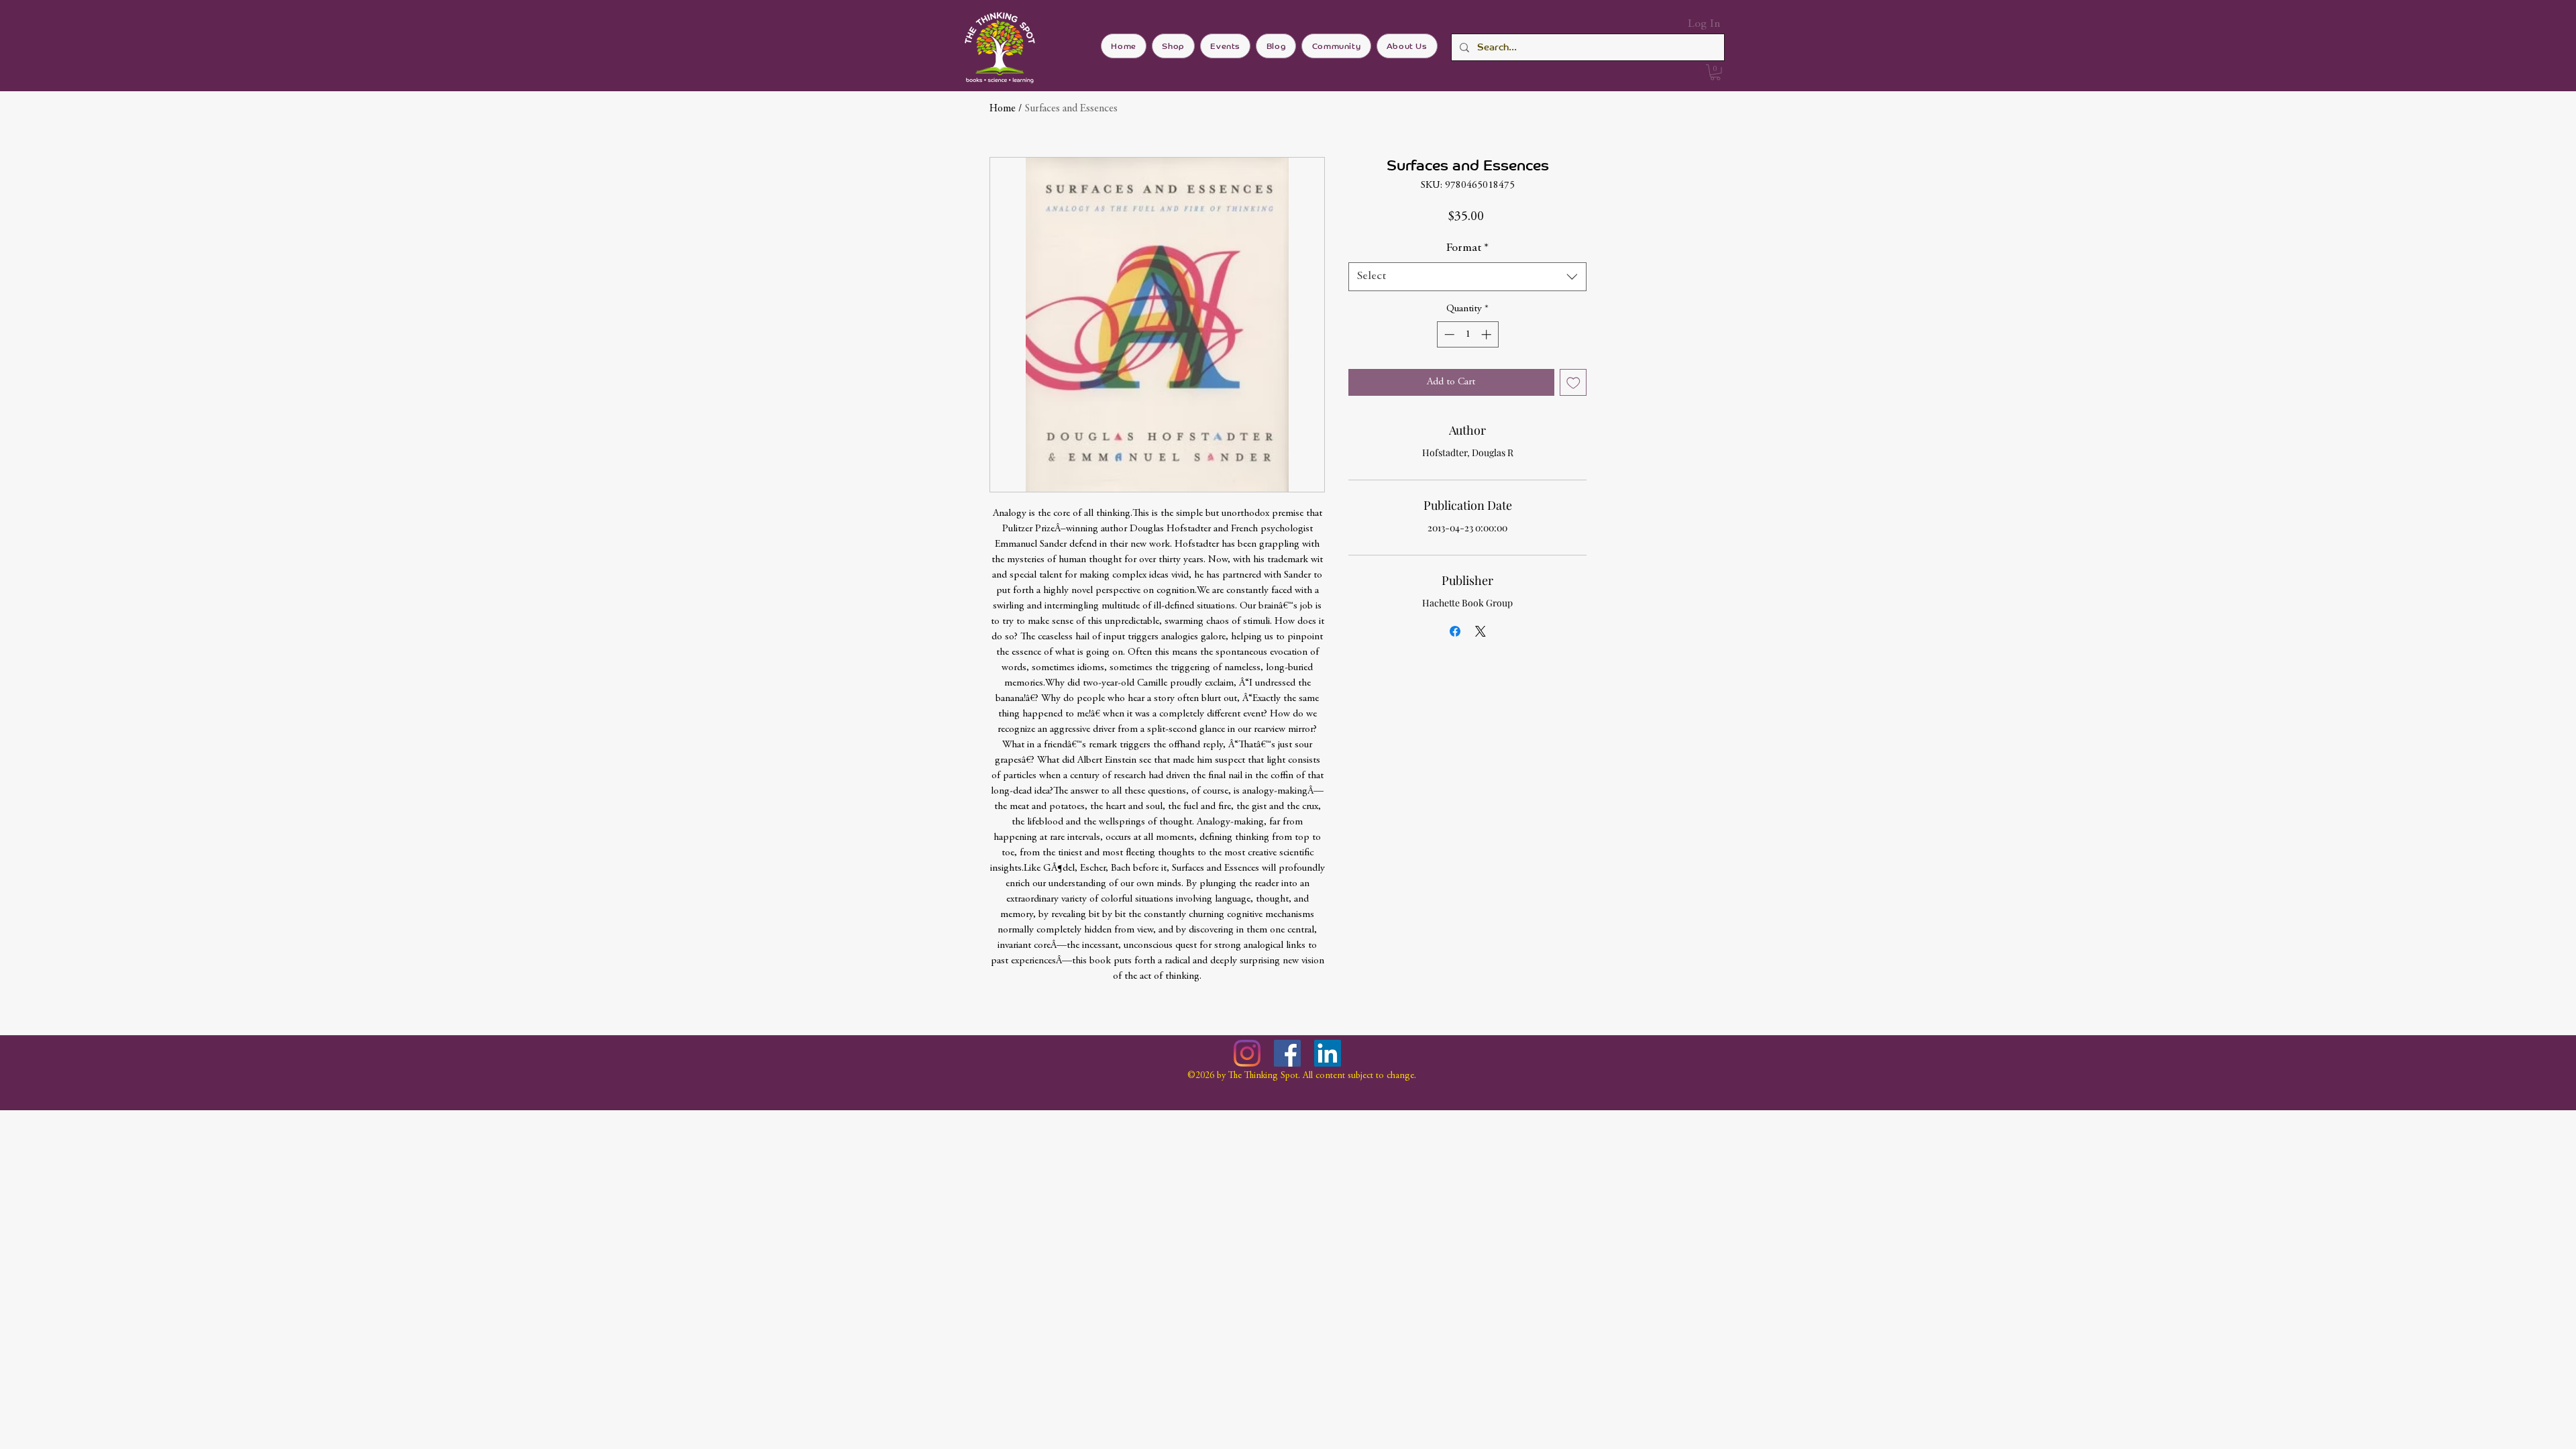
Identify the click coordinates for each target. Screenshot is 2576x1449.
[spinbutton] (1467, 334)
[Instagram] (1247, 1053)
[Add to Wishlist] (1573, 383)
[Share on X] (1481, 631)
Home (1003, 109)
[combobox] (1467, 277)
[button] (1715, 72)
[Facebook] (1287, 1053)
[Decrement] (1448, 334)
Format (1467, 248)
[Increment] (1488, 334)
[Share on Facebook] (1455, 631)
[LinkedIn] (1328, 1053)
